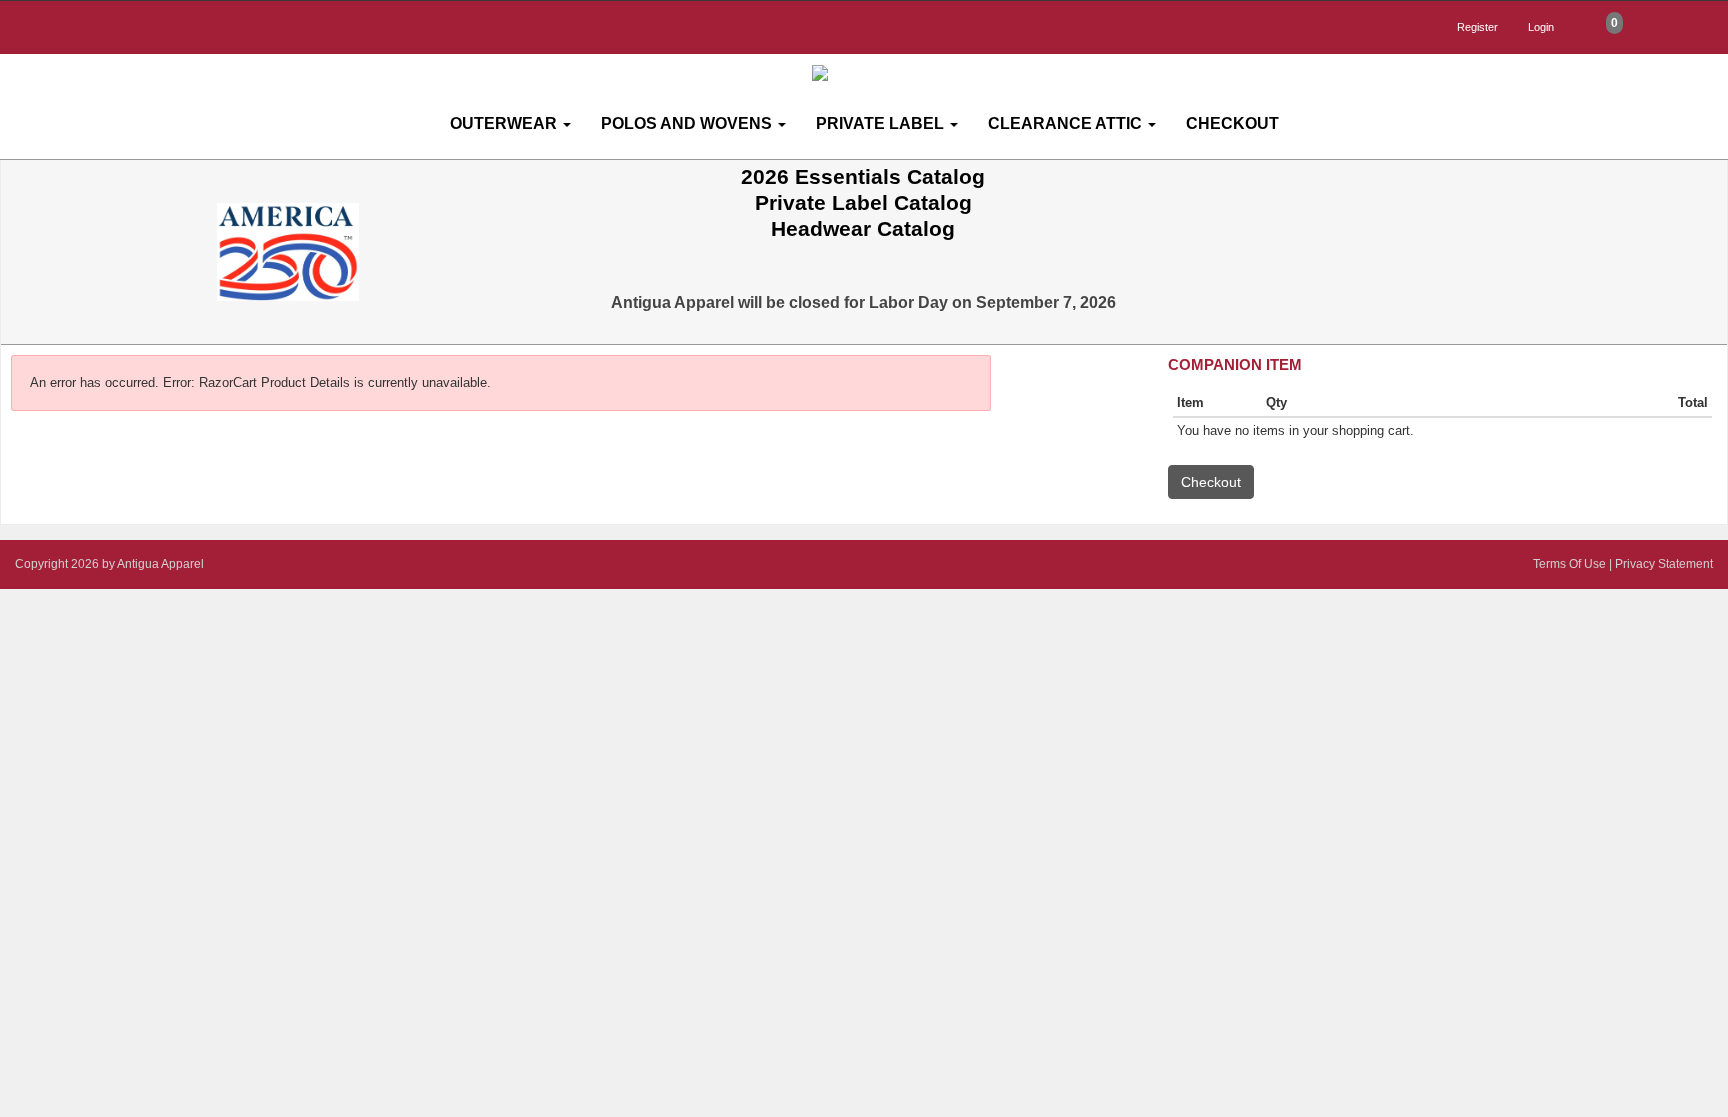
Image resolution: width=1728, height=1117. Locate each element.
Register (1477, 27)
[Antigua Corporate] (872, 73)
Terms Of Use (1569, 564)
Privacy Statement (1664, 564)
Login (1541, 27)
